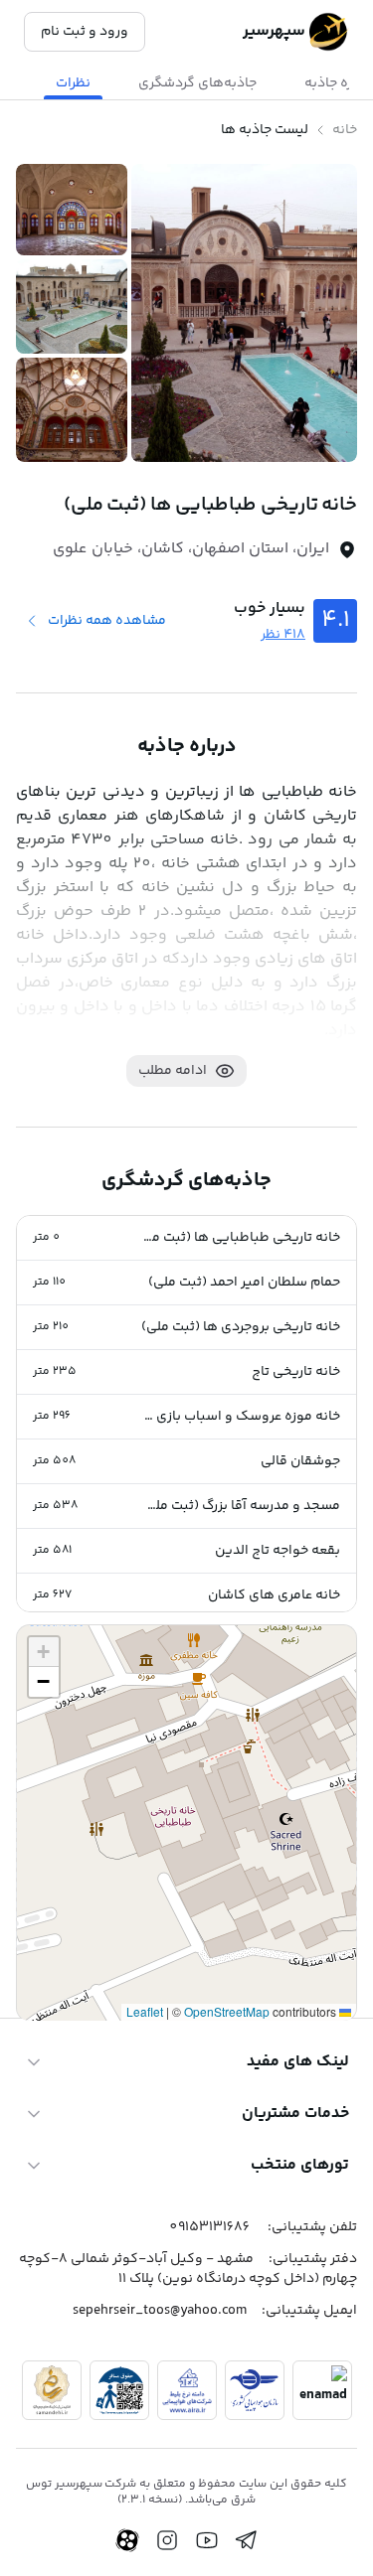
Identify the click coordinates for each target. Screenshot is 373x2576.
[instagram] (167, 2540)
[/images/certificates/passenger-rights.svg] (119, 2390)
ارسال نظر (70, 1924)
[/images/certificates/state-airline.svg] (255, 2390)
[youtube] (207, 2540)
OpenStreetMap (227, 2011)
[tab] (197, 83)
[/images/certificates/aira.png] (187, 2390)
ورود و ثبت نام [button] (85, 32)
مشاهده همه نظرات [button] (107, 621)
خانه (345, 130)
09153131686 (209, 2227)
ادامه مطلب (173, 1071)
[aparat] (127, 2540)
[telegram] (247, 2540)
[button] (186, 1238)
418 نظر (283, 635)
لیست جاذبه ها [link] (265, 130)
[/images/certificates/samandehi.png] (52, 2390)
